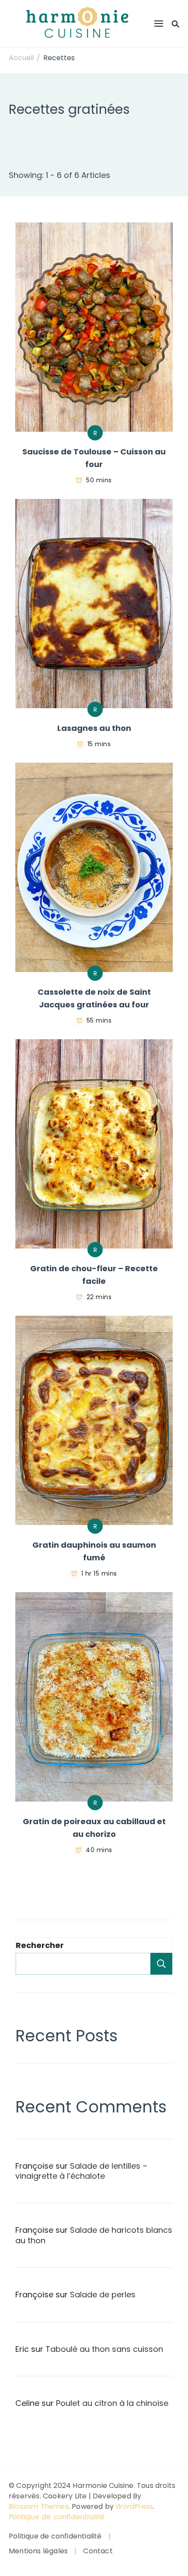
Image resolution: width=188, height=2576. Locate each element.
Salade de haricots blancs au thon (94, 2235)
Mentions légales (38, 2551)
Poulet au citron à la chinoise (112, 2403)
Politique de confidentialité (57, 2517)
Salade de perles (103, 2295)
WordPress (134, 2506)
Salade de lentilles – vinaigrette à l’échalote (81, 2171)
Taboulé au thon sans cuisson (104, 2349)
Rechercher (40, 1945)
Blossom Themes (39, 2506)
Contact (98, 2551)
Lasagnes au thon (94, 728)
